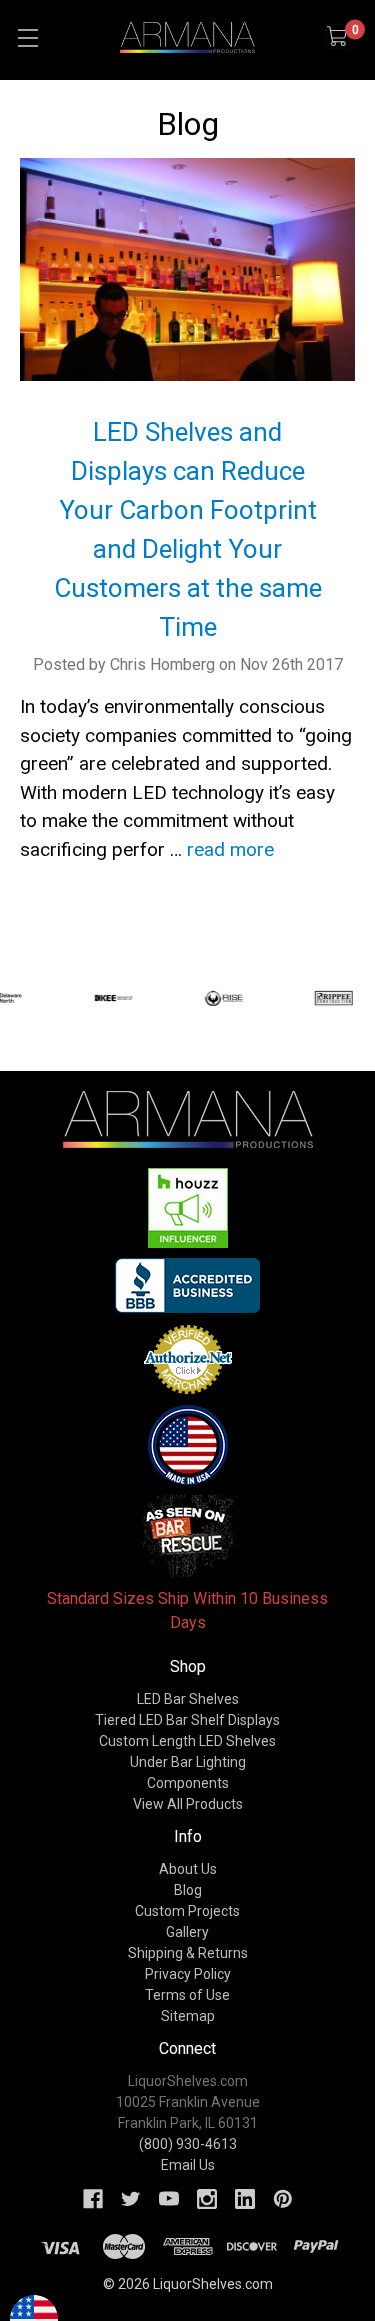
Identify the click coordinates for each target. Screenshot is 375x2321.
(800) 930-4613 (188, 2144)
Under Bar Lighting (188, 1762)
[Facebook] (93, 2199)
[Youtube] (169, 2199)
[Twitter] (131, 2199)
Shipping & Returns (188, 1953)
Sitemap (188, 2016)
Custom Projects (187, 1911)
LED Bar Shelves (188, 1699)
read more (230, 849)
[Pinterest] (283, 2199)
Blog (188, 1890)
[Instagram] (207, 2199)
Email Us (188, 2165)
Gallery (187, 1932)
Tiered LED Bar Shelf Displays (187, 1720)
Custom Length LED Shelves (187, 1741)
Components (188, 1783)
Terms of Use (187, 1995)
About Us (188, 1869)
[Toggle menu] (27, 37)
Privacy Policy (188, 1974)
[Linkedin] (245, 2199)
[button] (188, 1208)
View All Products (188, 1804)
